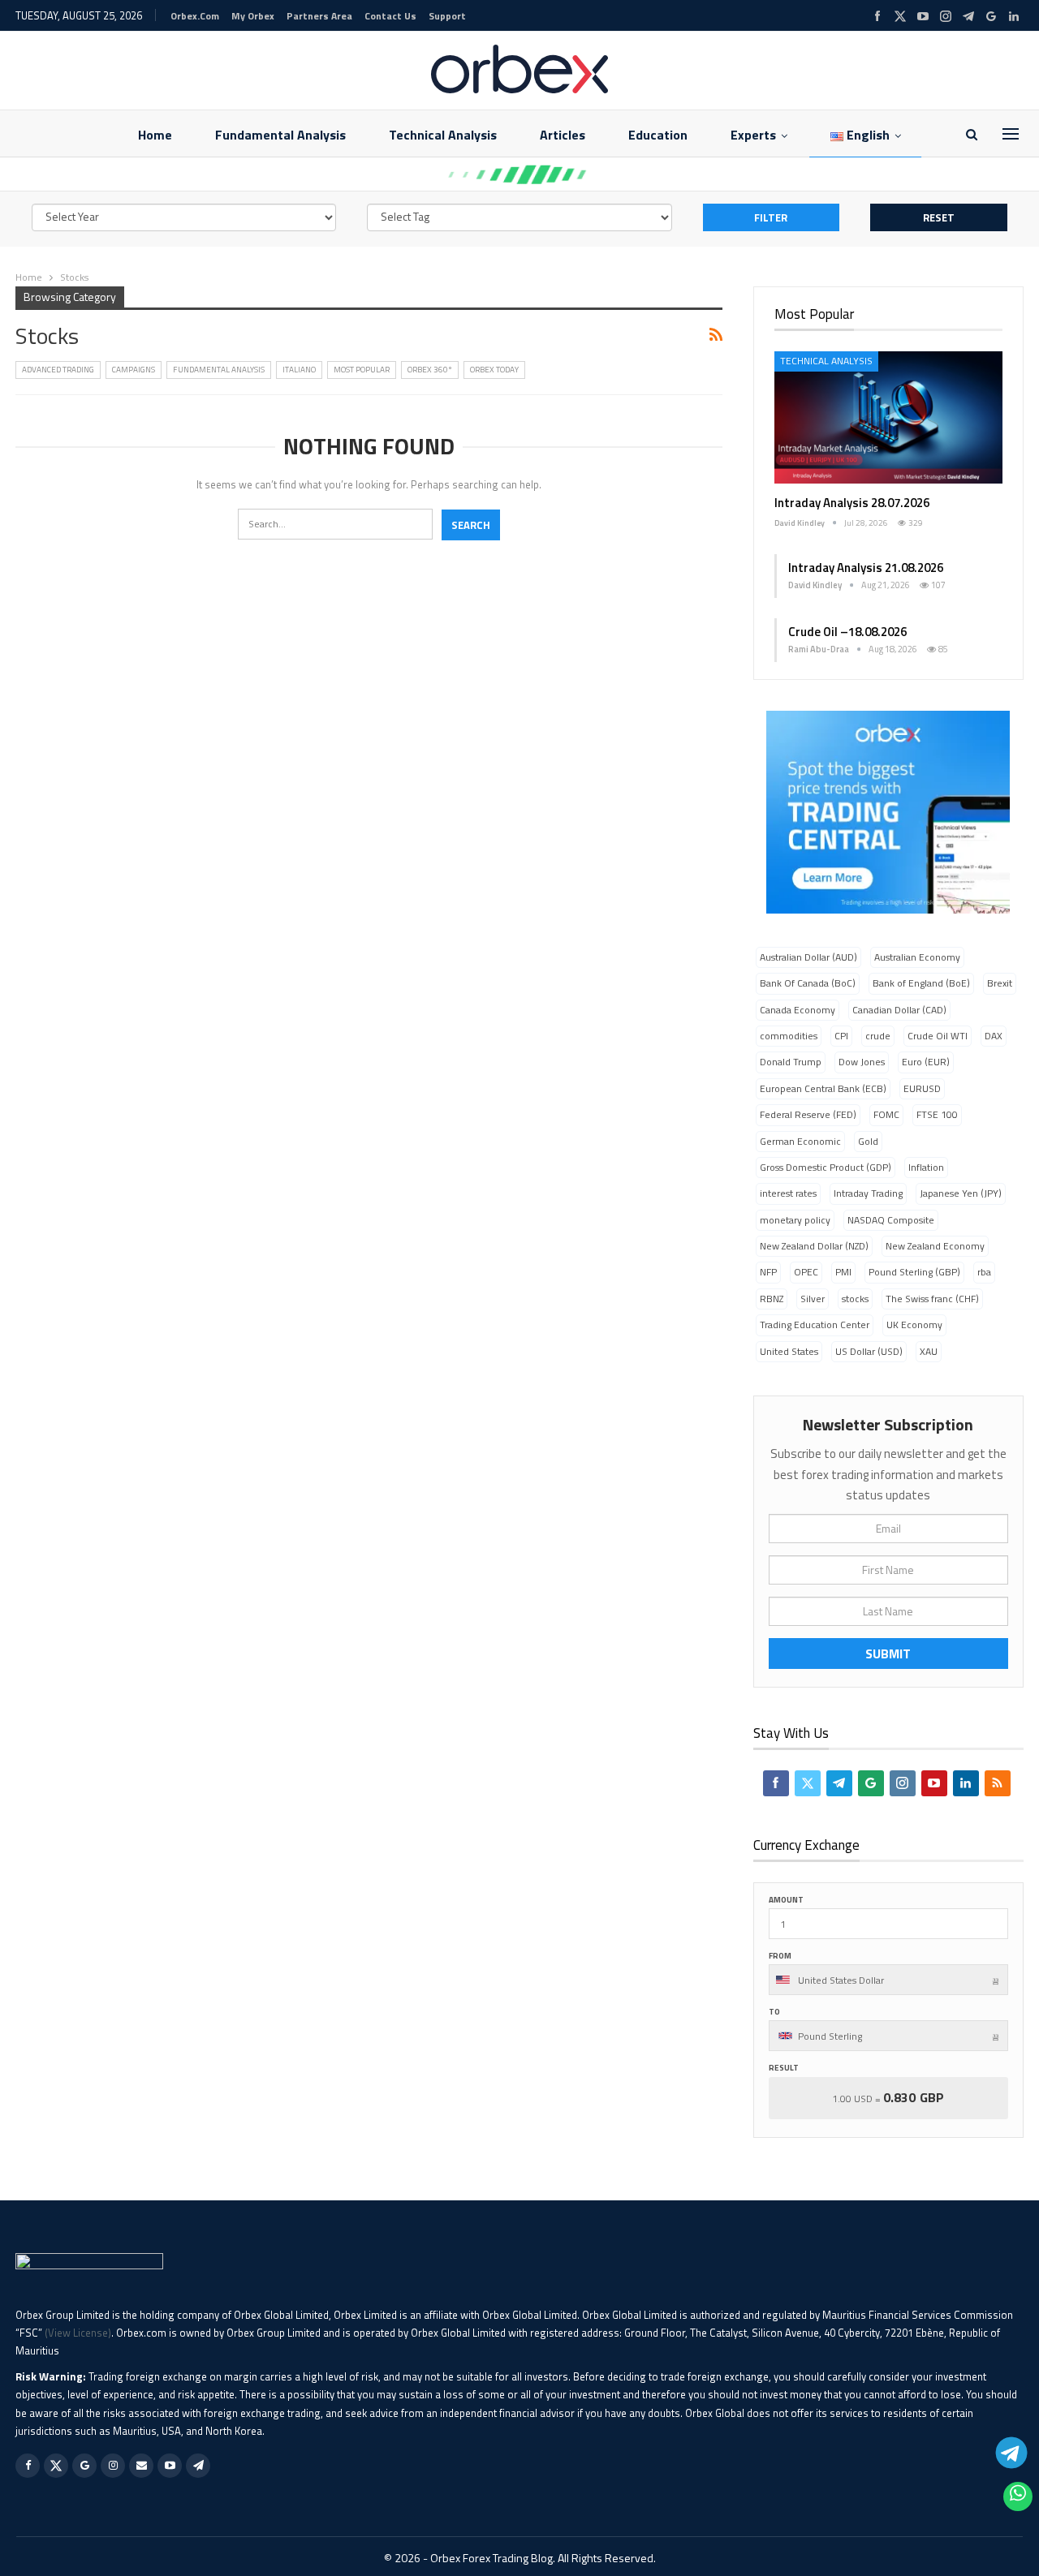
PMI (843, 1272)
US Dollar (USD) (869, 1351)
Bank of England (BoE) (921, 983)
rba (984, 1272)
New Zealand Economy (935, 1246)
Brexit (1000, 983)
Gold (868, 1141)
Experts (753, 135)
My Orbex (253, 16)
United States (789, 1351)
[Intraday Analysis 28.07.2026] (888, 417)
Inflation (926, 1167)
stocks (855, 1299)
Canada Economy (798, 1010)
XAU (929, 1351)
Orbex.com (195, 16)
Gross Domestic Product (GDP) (826, 1167)
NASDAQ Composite (891, 1220)
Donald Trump (791, 1062)
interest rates (788, 1193)
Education (658, 135)
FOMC (886, 1114)
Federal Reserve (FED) (808, 1114)
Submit (888, 1654)
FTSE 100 (937, 1114)
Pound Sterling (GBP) (914, 1272)
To (774, 2012)
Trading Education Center (815, 1325)
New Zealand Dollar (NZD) (814, 1246)
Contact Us (390, 16)
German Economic (800, 1141)
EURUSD (922, 1088)
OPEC (806, 1272)
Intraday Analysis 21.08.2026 (866, 568)
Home (155, 135)
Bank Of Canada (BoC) (808, 983)
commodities (789, 1036)
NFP (768, 1272)
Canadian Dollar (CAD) (899, 1010)
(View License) (78, 2333)
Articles (563, 135)
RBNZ (772, 1299)
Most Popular (362, 370)
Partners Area (319, 16)
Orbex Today (494, 370)
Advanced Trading (58, 370)
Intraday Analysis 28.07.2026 (852, 503)
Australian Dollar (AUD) (808, 957)
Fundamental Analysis (280, 135)
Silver (813, 1299)
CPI (841, 1036)
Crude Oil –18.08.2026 (847, 632)
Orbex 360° (430, 370)
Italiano (299, 370)
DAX (994, 1036)
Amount (786, 1900)
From (780, 1956)
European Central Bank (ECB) (823, 1088)
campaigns (134, 370)
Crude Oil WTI (938, 1036)
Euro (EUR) (926, 1062)
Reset (939, 217)
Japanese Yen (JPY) (961, 1193)
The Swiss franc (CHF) (932, 1299)
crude (878, 1036)
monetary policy (795, 1220)
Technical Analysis (443, 135)
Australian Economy (917, 957)
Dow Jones (862, 1062)
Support (447, 16)
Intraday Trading (868, 1193)
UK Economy (914, 1325)
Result (784, 2068)
